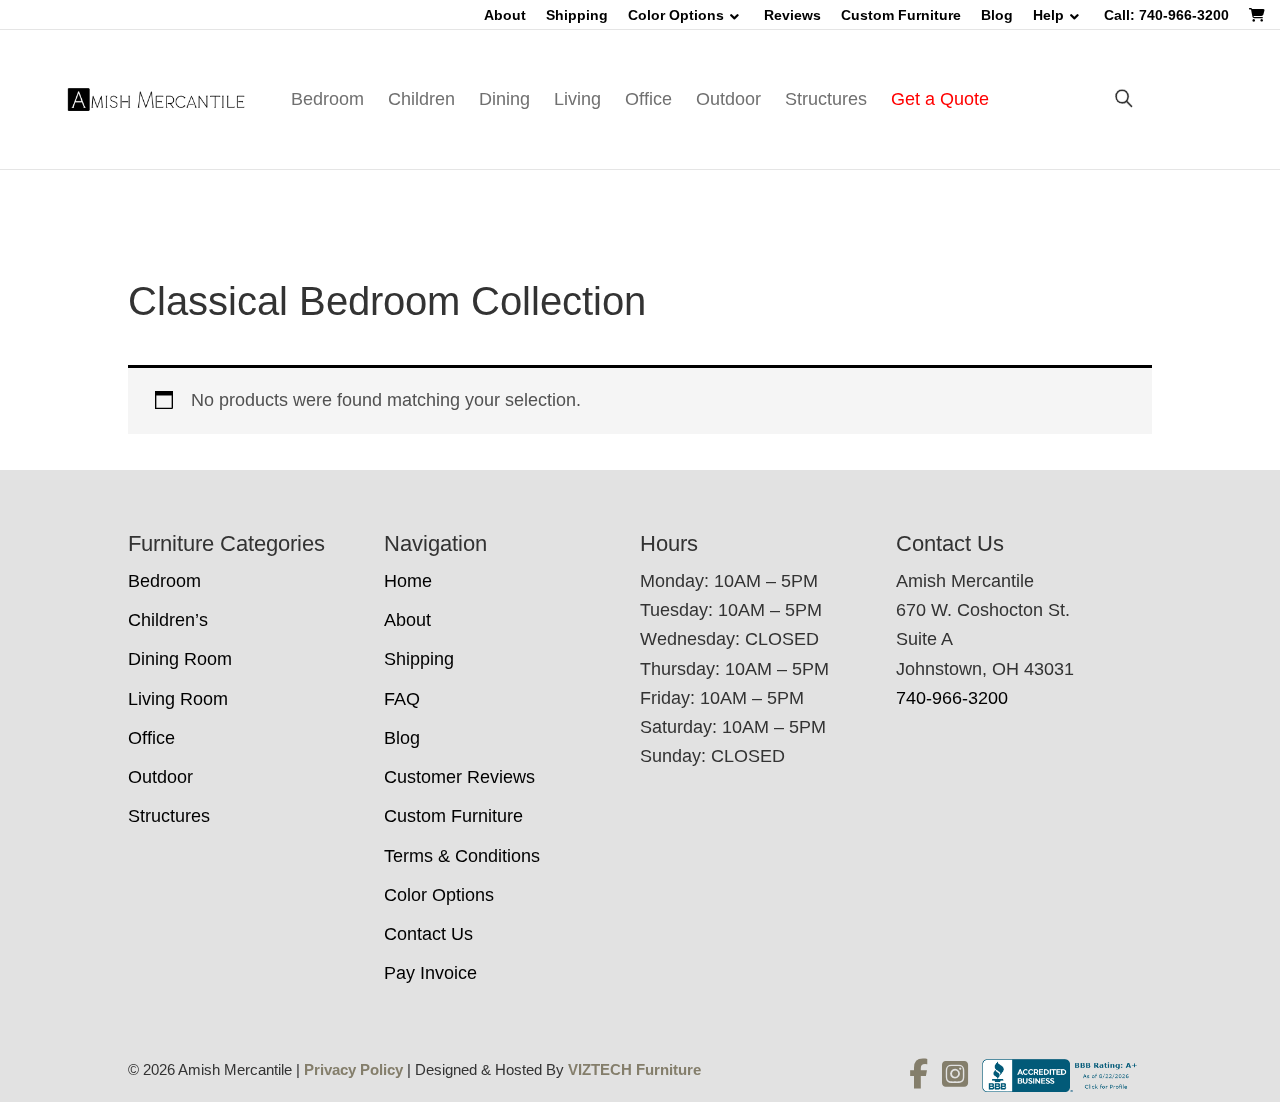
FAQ (402, 699)
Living (577, 99)
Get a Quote (940, 99)
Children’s (168, 620)
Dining (504, 99)
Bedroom (327, 99)
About (505, 15)
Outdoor (728, 99)
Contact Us (428, 934)
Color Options (676, 15)
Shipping (577, 15)
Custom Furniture (901, 15)
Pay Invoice (430, 973)
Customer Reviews (459, 777)
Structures (826, 99)
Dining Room (180, 659)
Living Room (178, 699)
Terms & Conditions (462, 856)
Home (408, 581)
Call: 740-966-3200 (1166, 15)
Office (648, 99)
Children (421, 99)
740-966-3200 (952, 698)
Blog (997, 15)
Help (1048, 15)
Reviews (792, 15)
